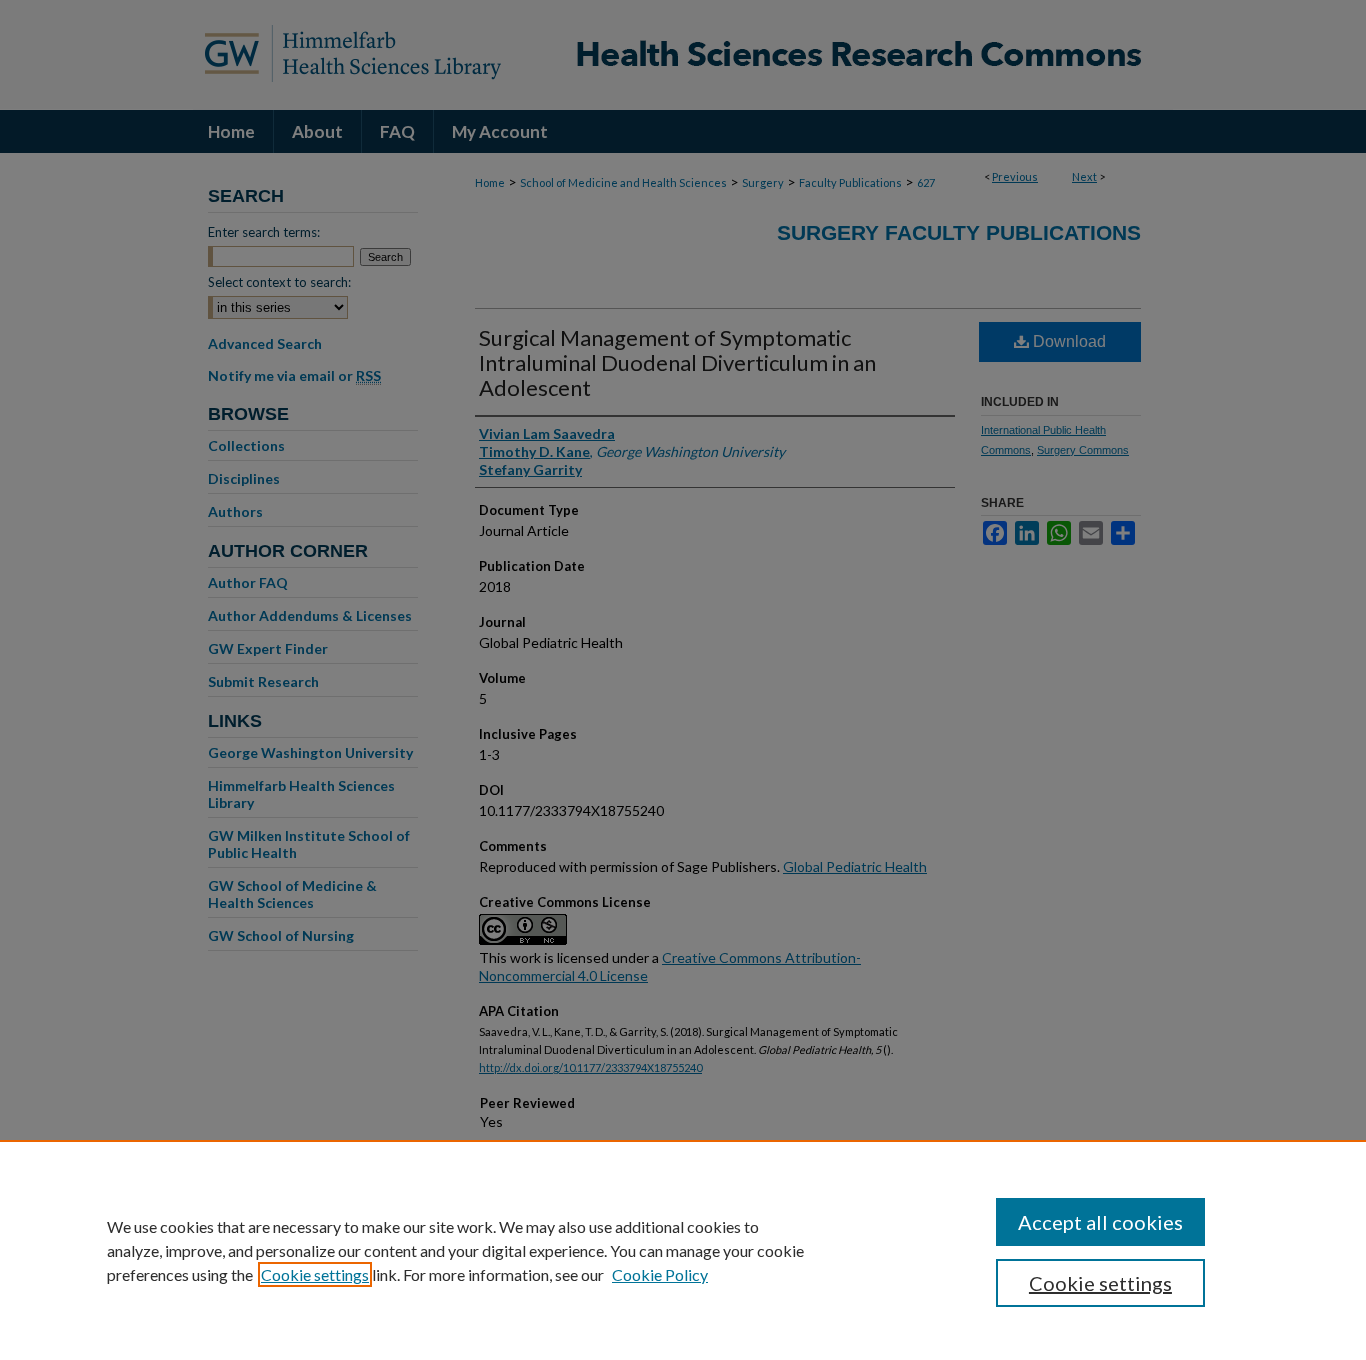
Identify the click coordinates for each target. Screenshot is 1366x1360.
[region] (683, 1250)
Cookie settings (315, 1274)
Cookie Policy (660, 1274)
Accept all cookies (1100, 1222)
